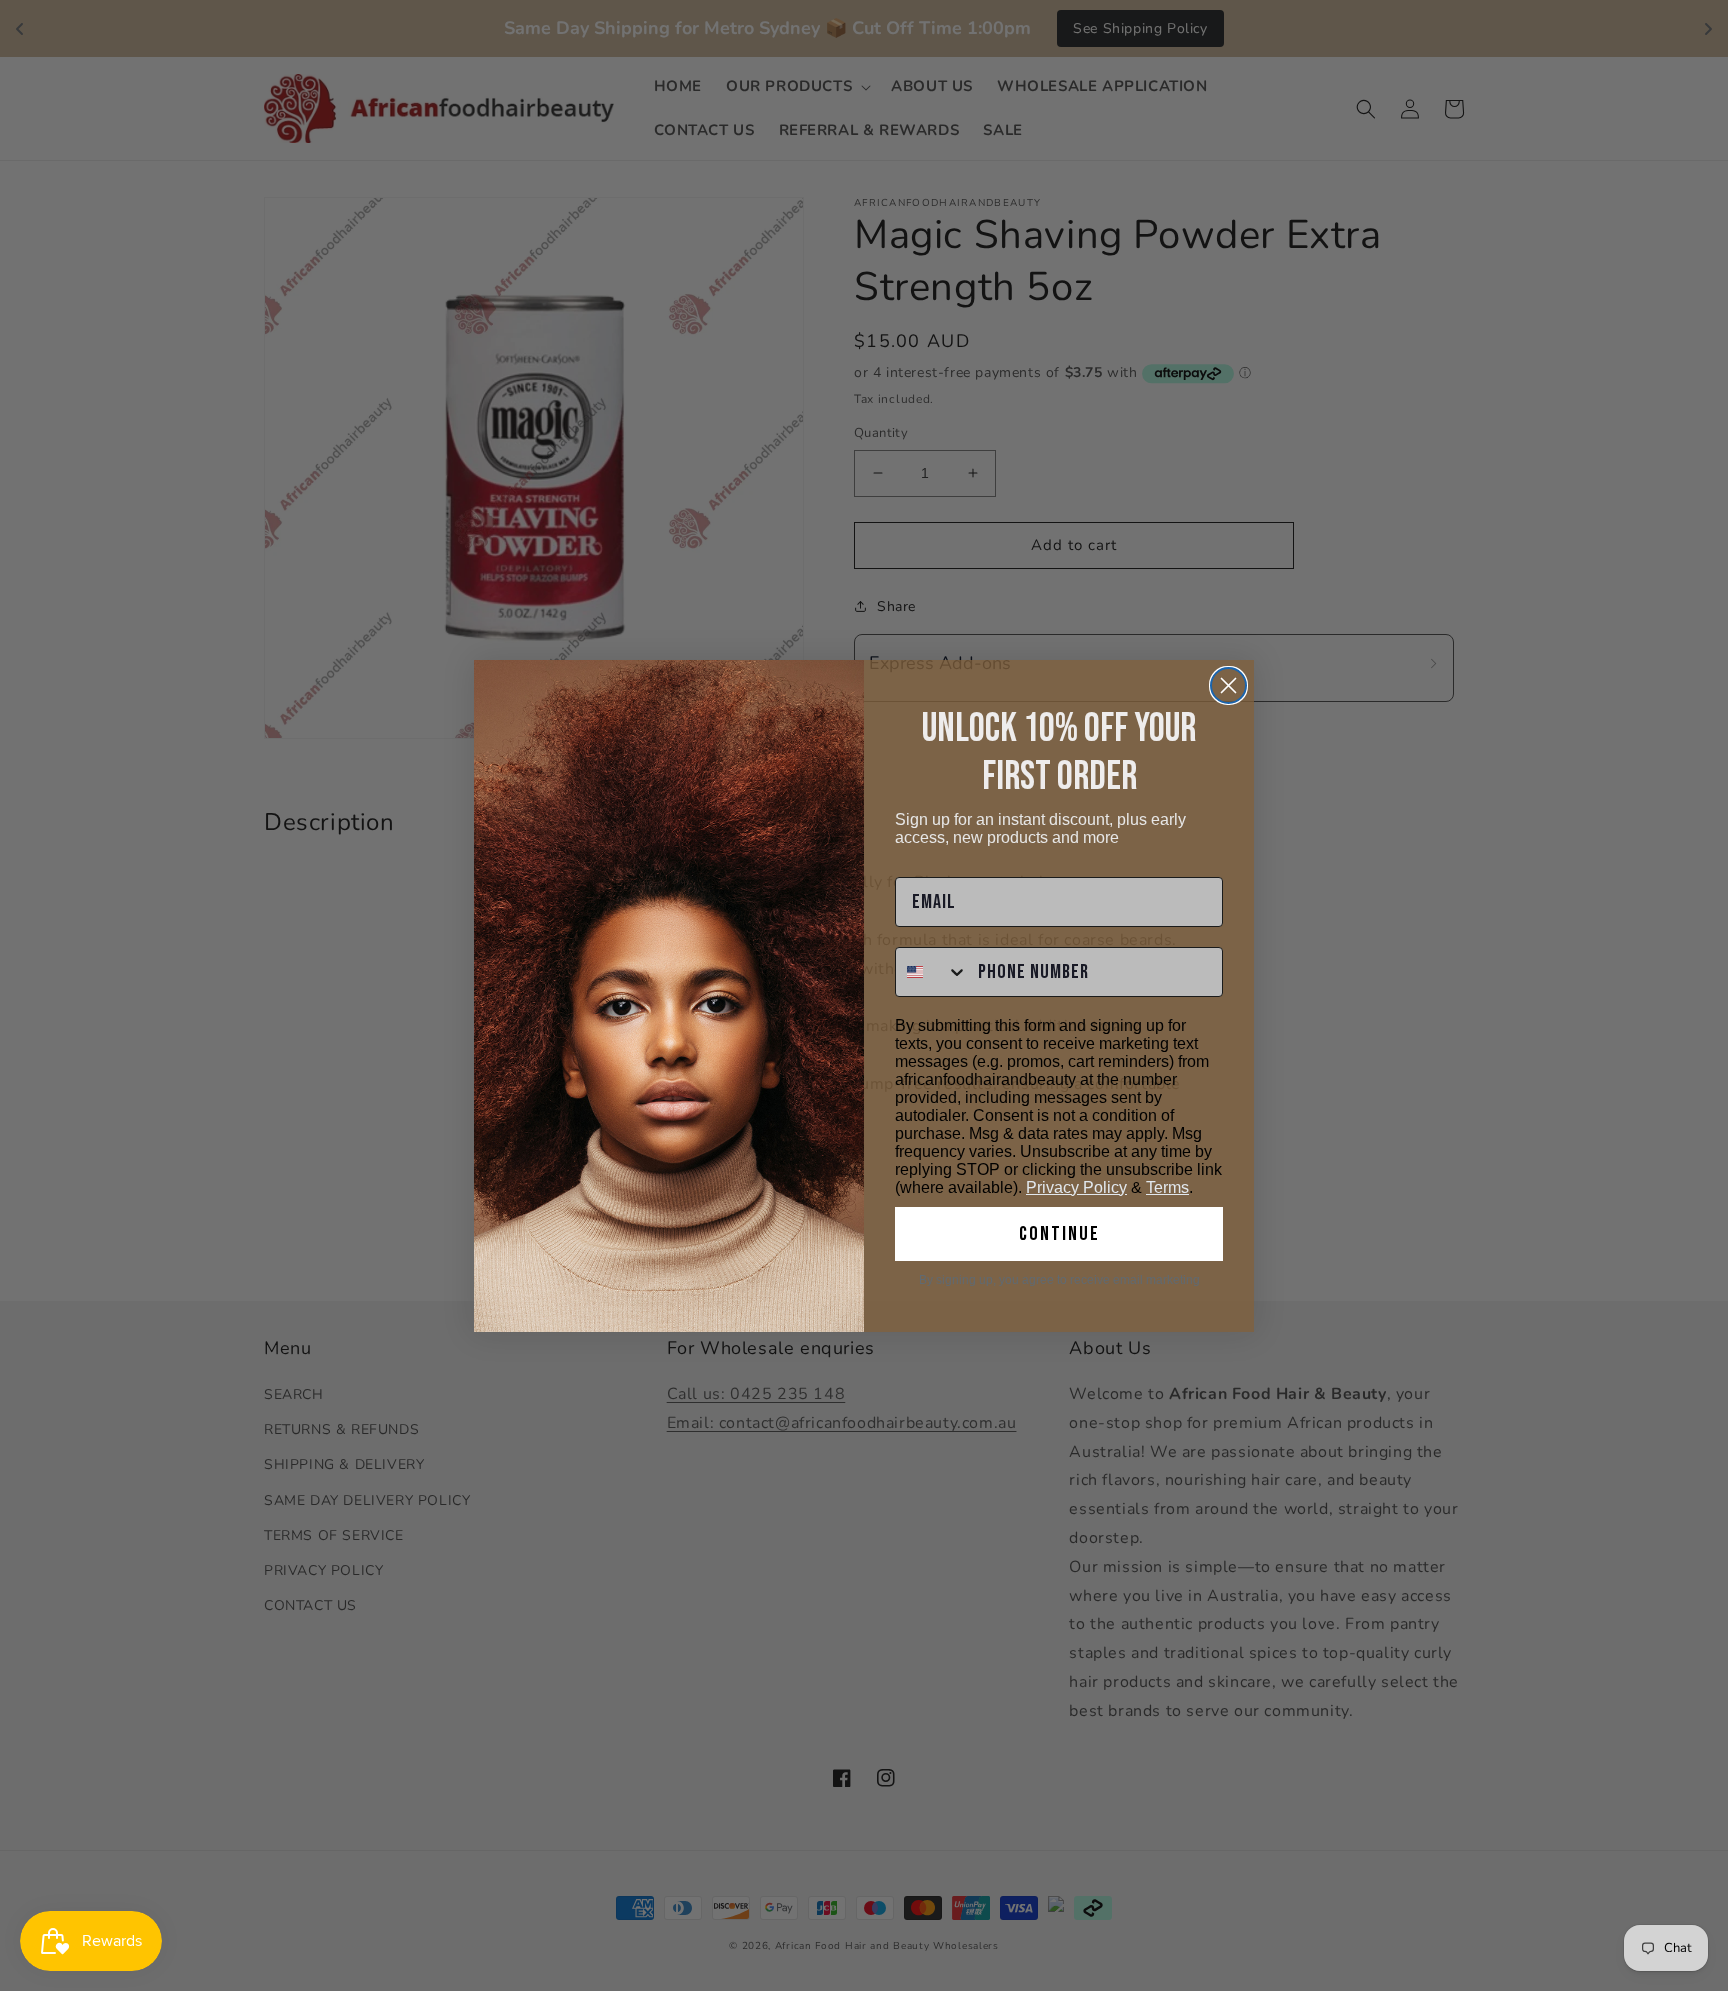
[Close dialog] (1228, 685)
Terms (1167, 1187)
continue (1059, 1234)
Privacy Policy (1076, 1187)
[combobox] (932, 972)
